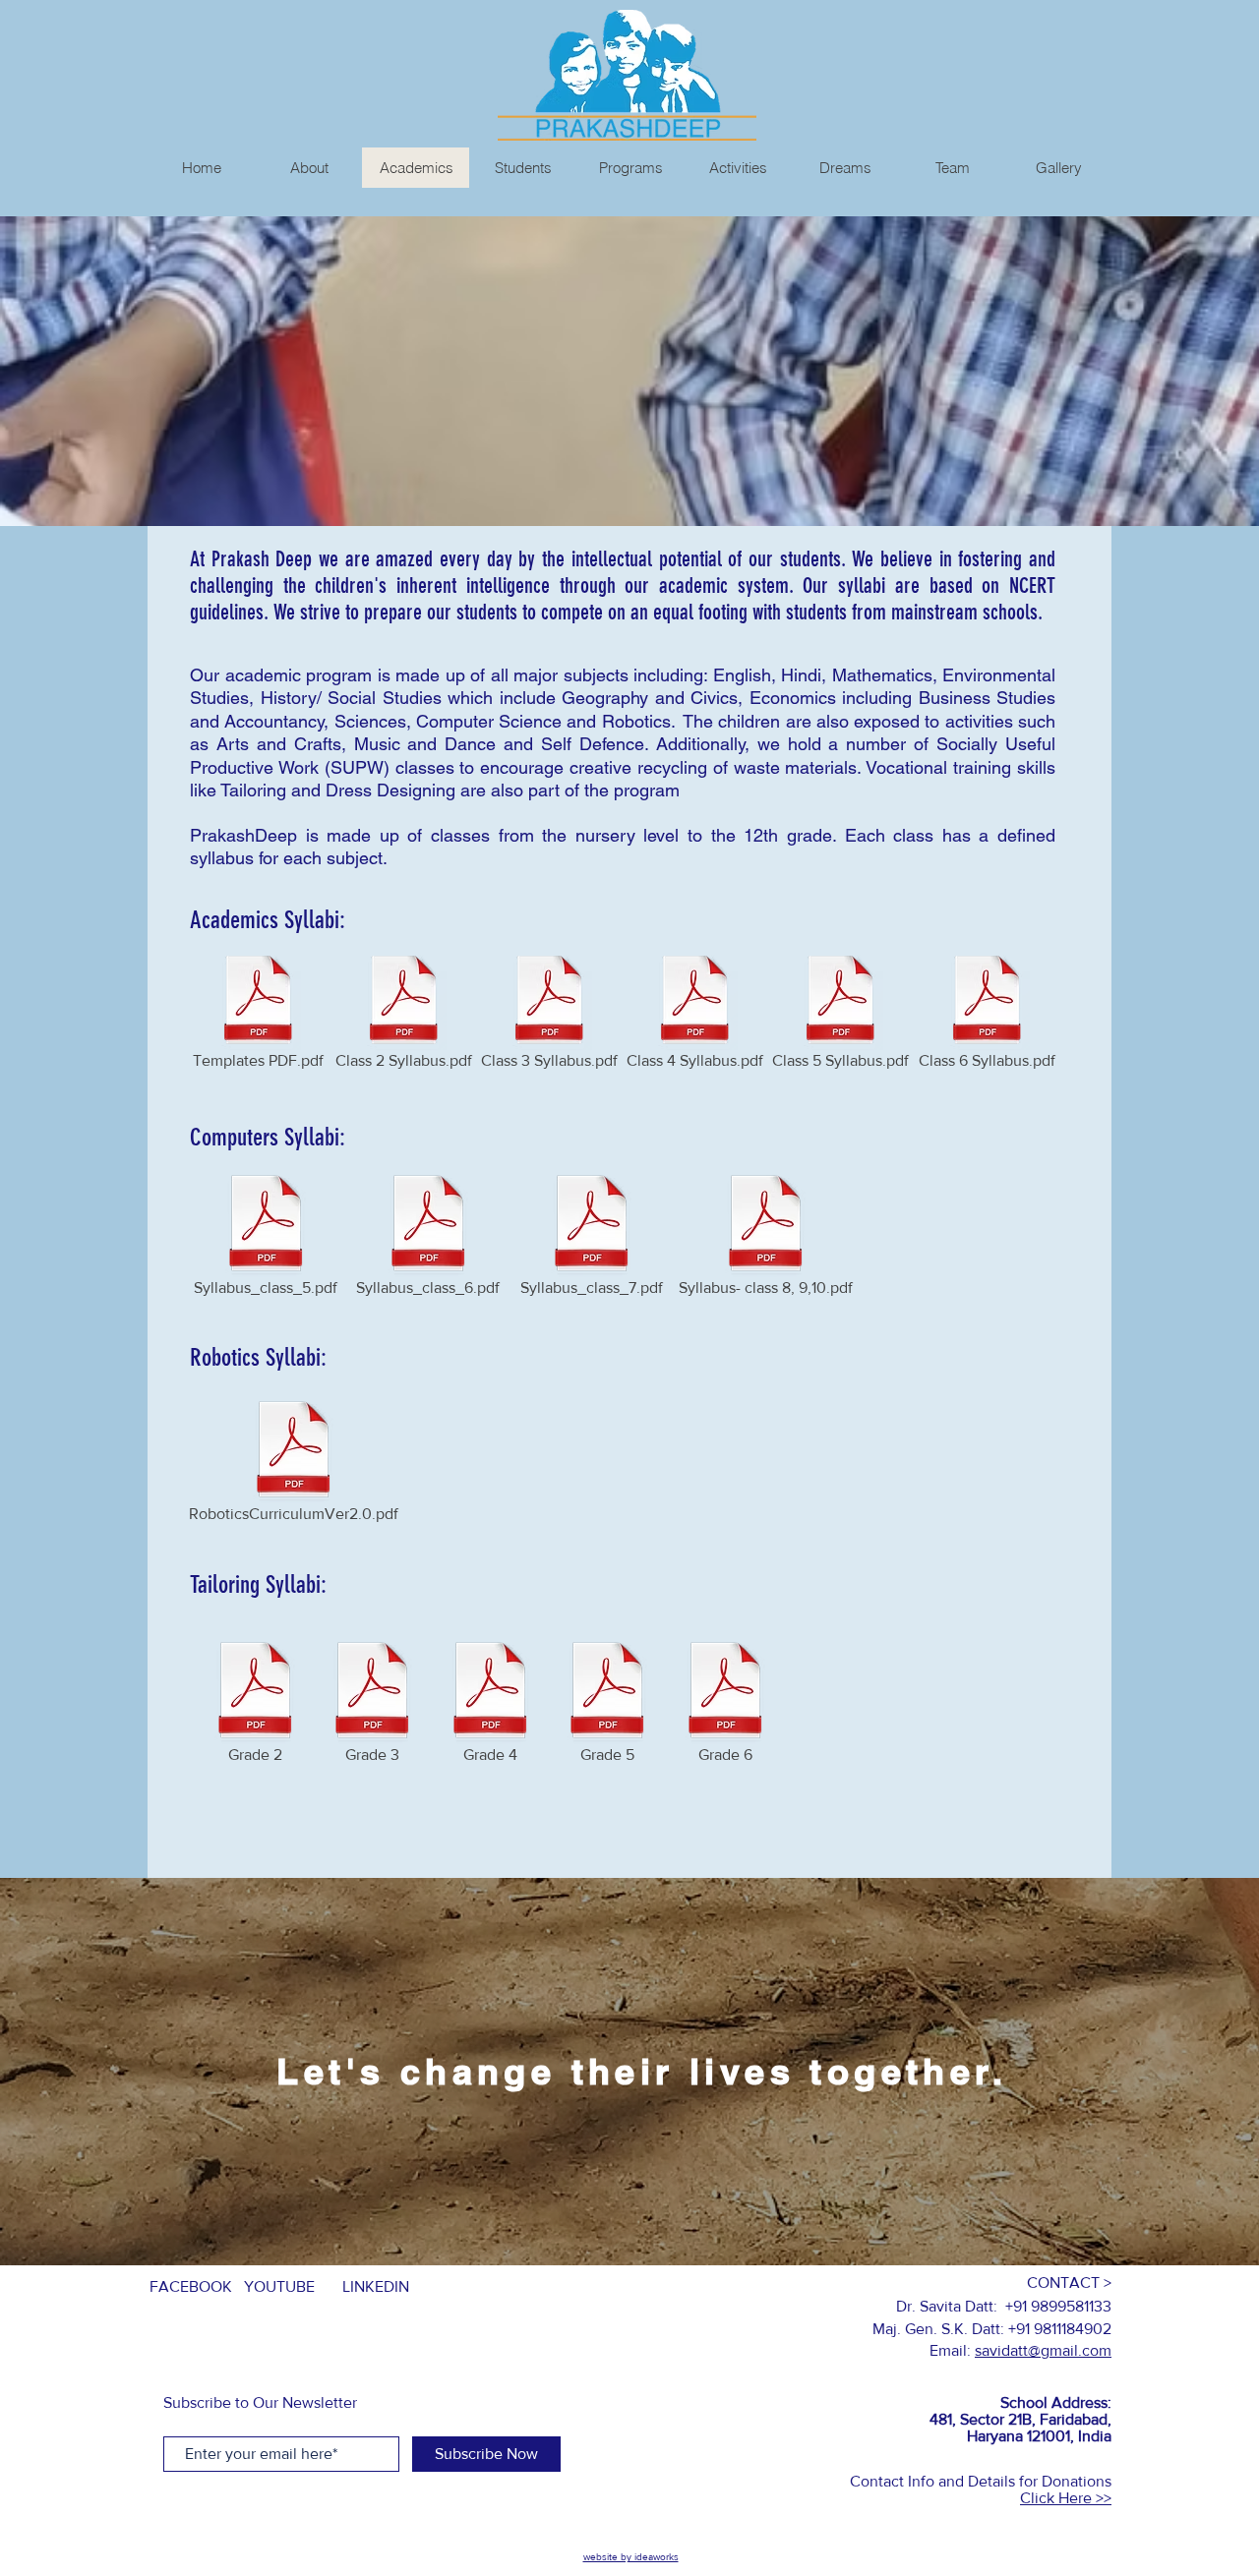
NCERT (1032, 585)
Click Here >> (1066, 2498)
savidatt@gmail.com (1043, 2350)
